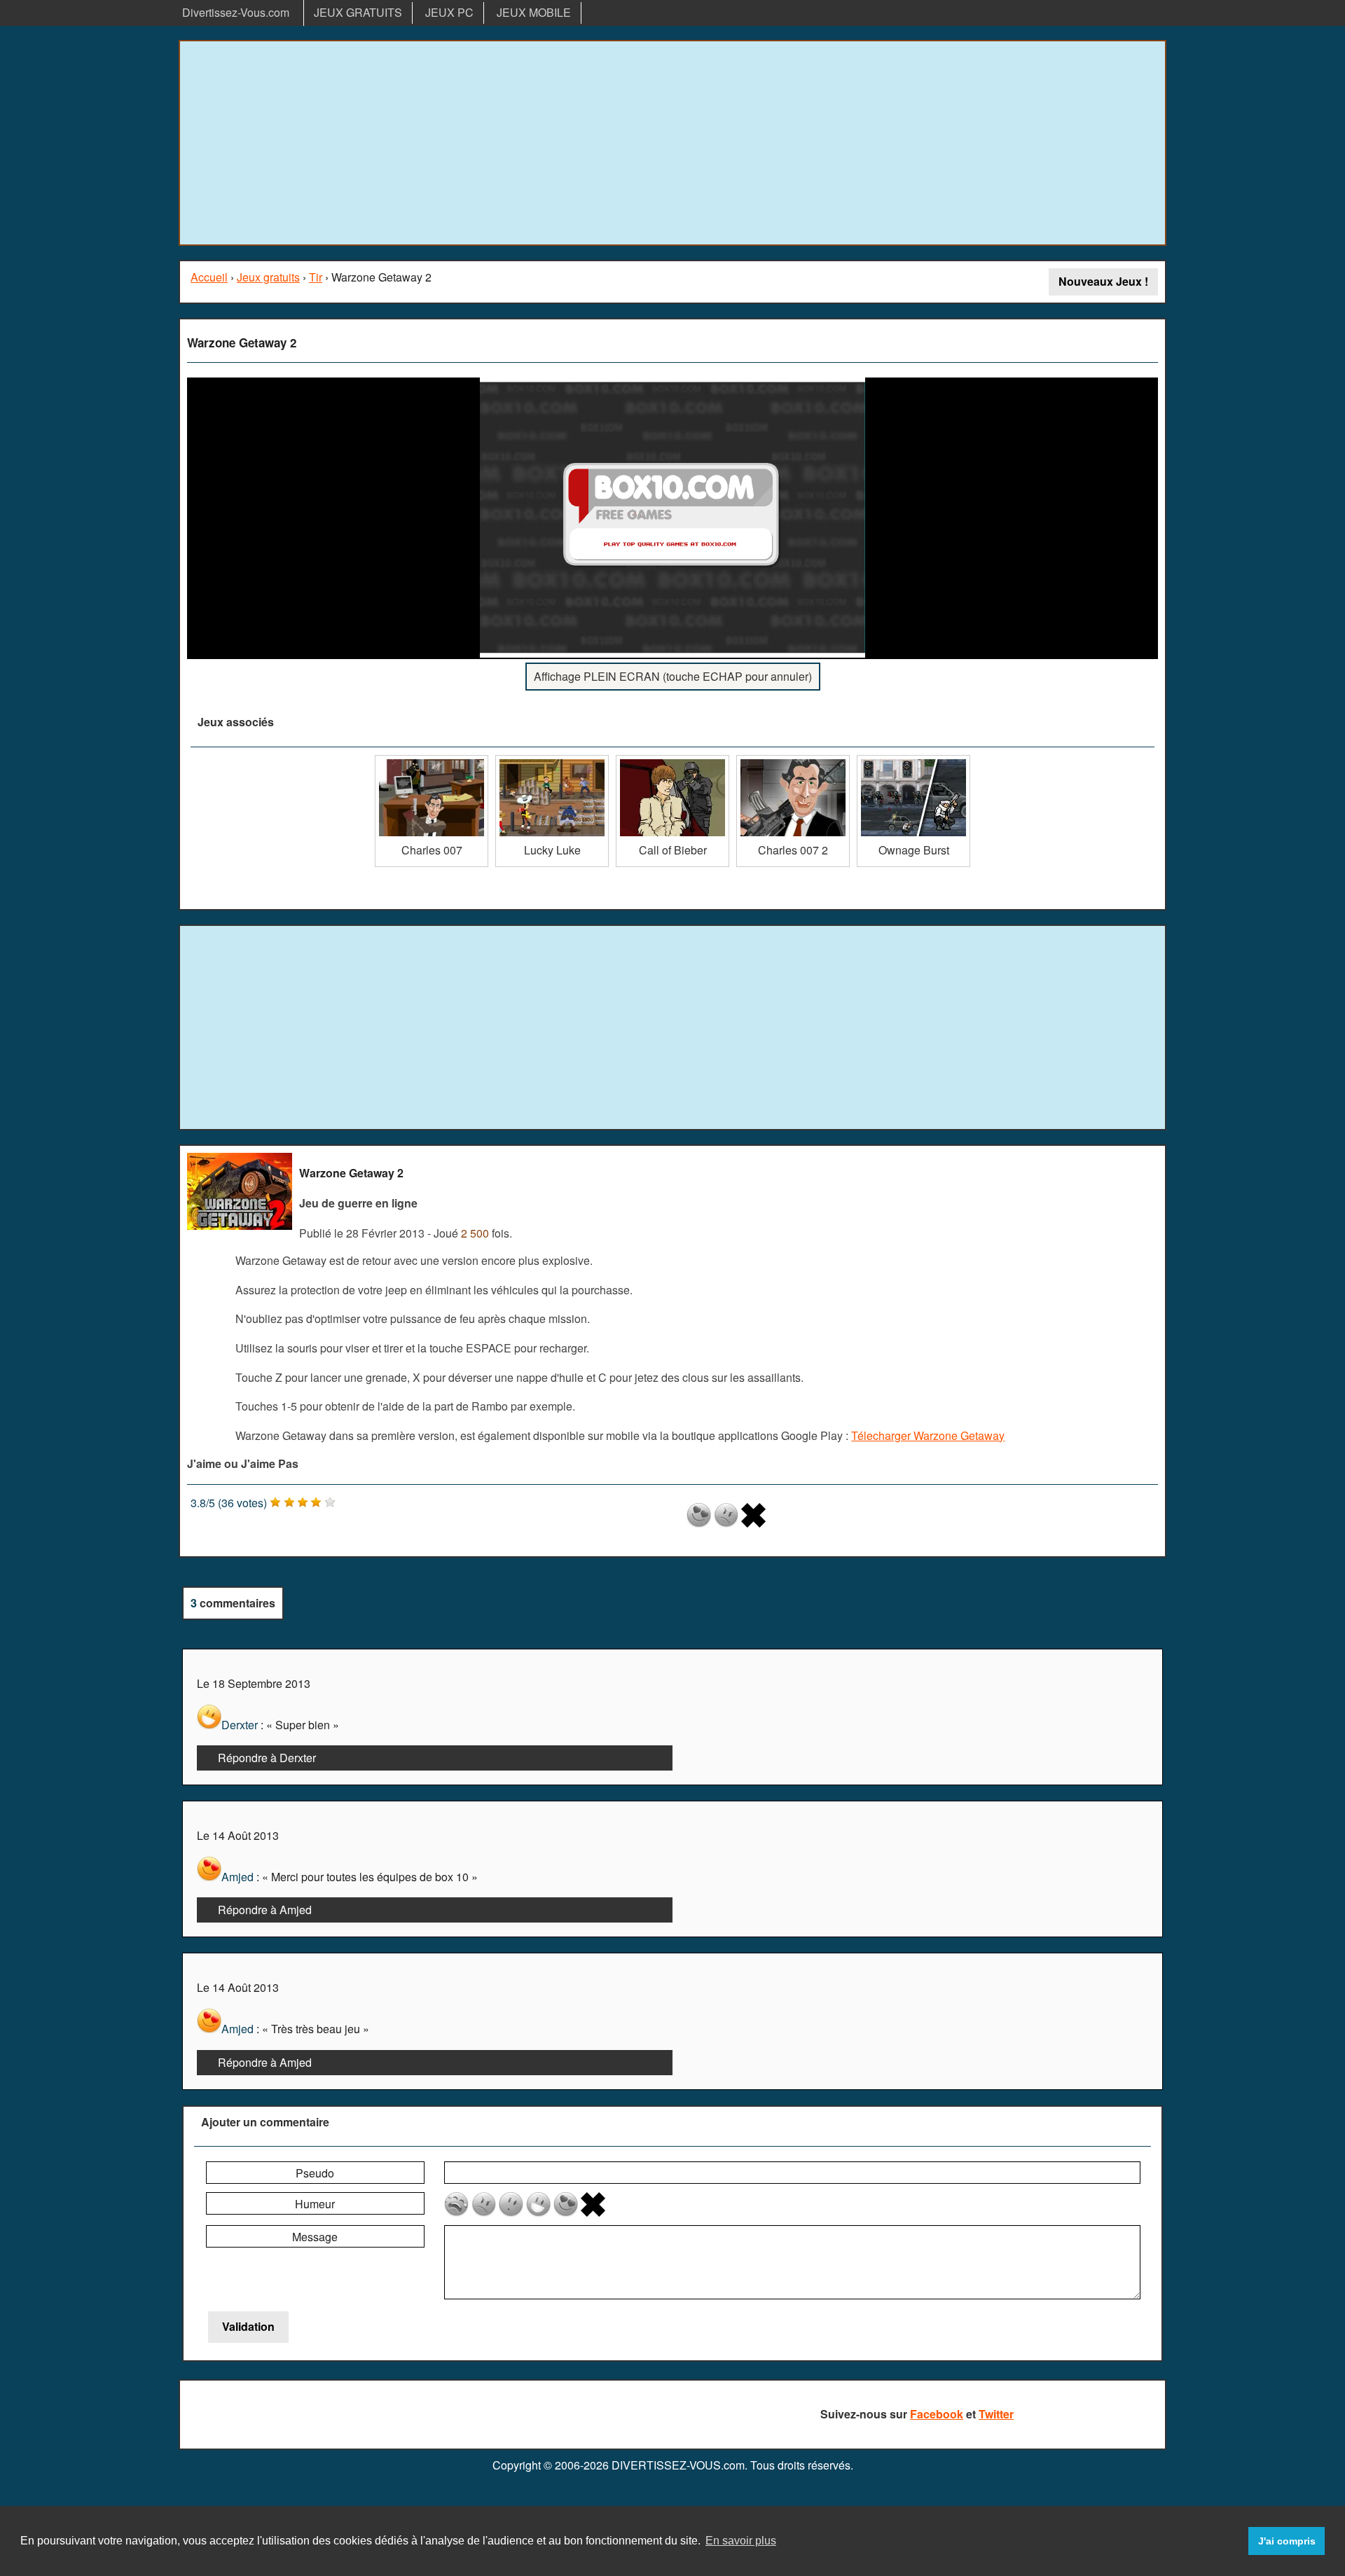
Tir (316, 277)
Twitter (996, 2414)
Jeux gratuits (268, 277)
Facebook (937, 2414)
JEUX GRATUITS (358, 12)
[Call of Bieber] (672, 760)
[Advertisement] (672, 143)
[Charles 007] (432, 760)
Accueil (209, 277)
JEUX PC (449, 12)
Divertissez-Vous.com (236, 12)
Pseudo (315, 2173)
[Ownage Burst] (913, 760)
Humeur (315, 2204)
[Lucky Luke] (552, 760)
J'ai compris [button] (1287, 2541)
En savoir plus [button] (741, 2541)
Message (315, 2237)
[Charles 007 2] (793, 760)
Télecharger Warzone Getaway (928, 1435)
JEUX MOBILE (534, 12)
